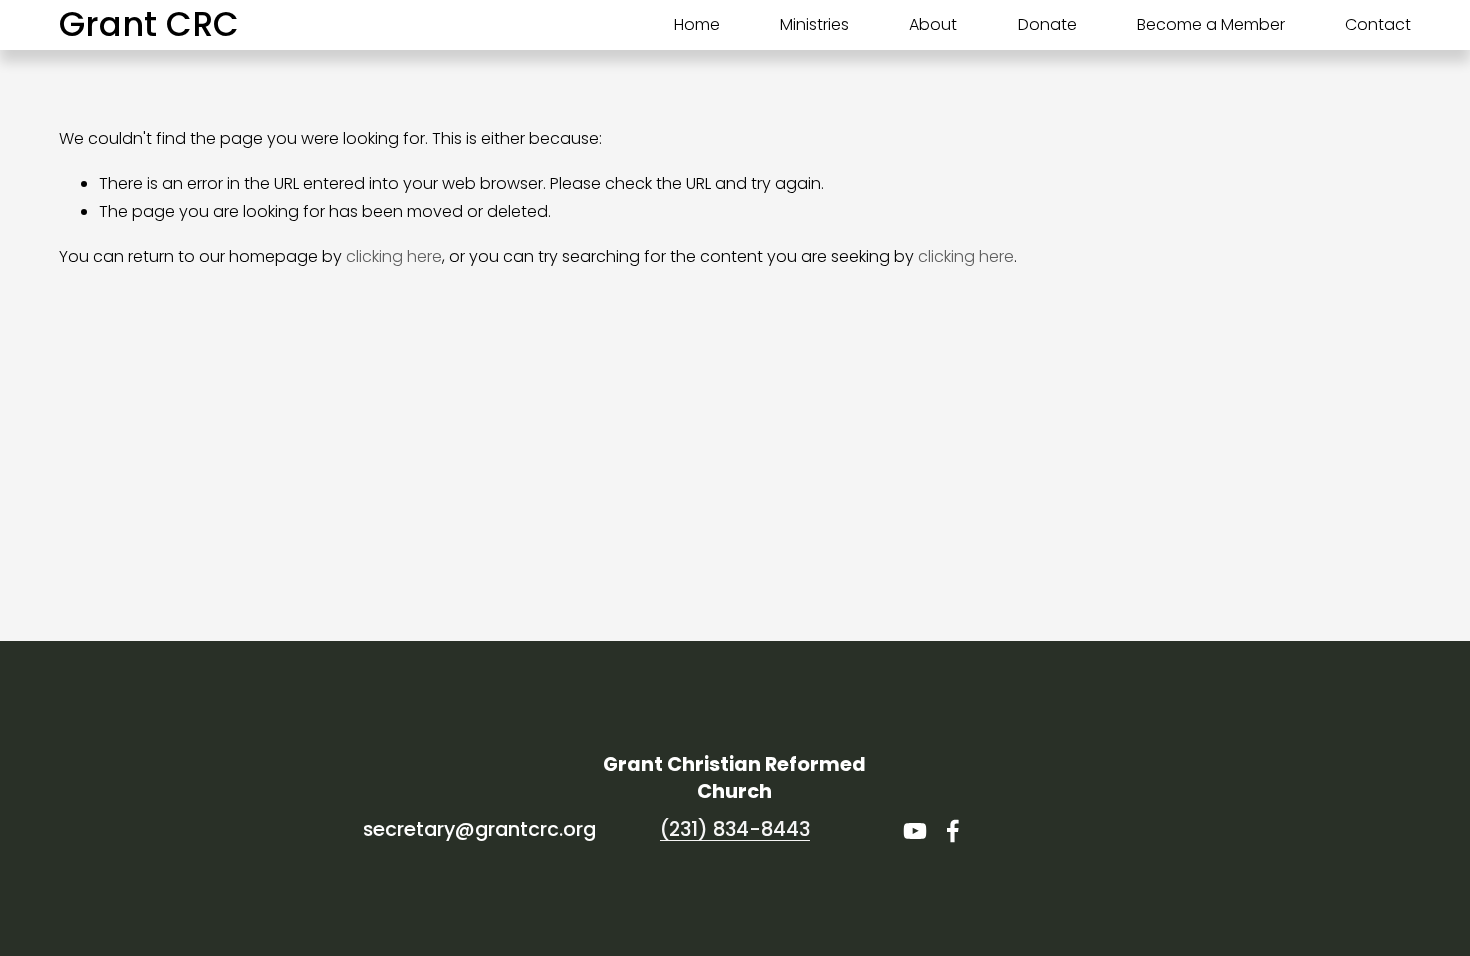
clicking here (394, 256)
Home (697, 24)
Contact (1378, 24)
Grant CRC (149, 24)
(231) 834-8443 (735, 829)
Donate (1047, 24)
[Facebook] (953, 831)
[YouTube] (915, 831)
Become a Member (1211, 24)
